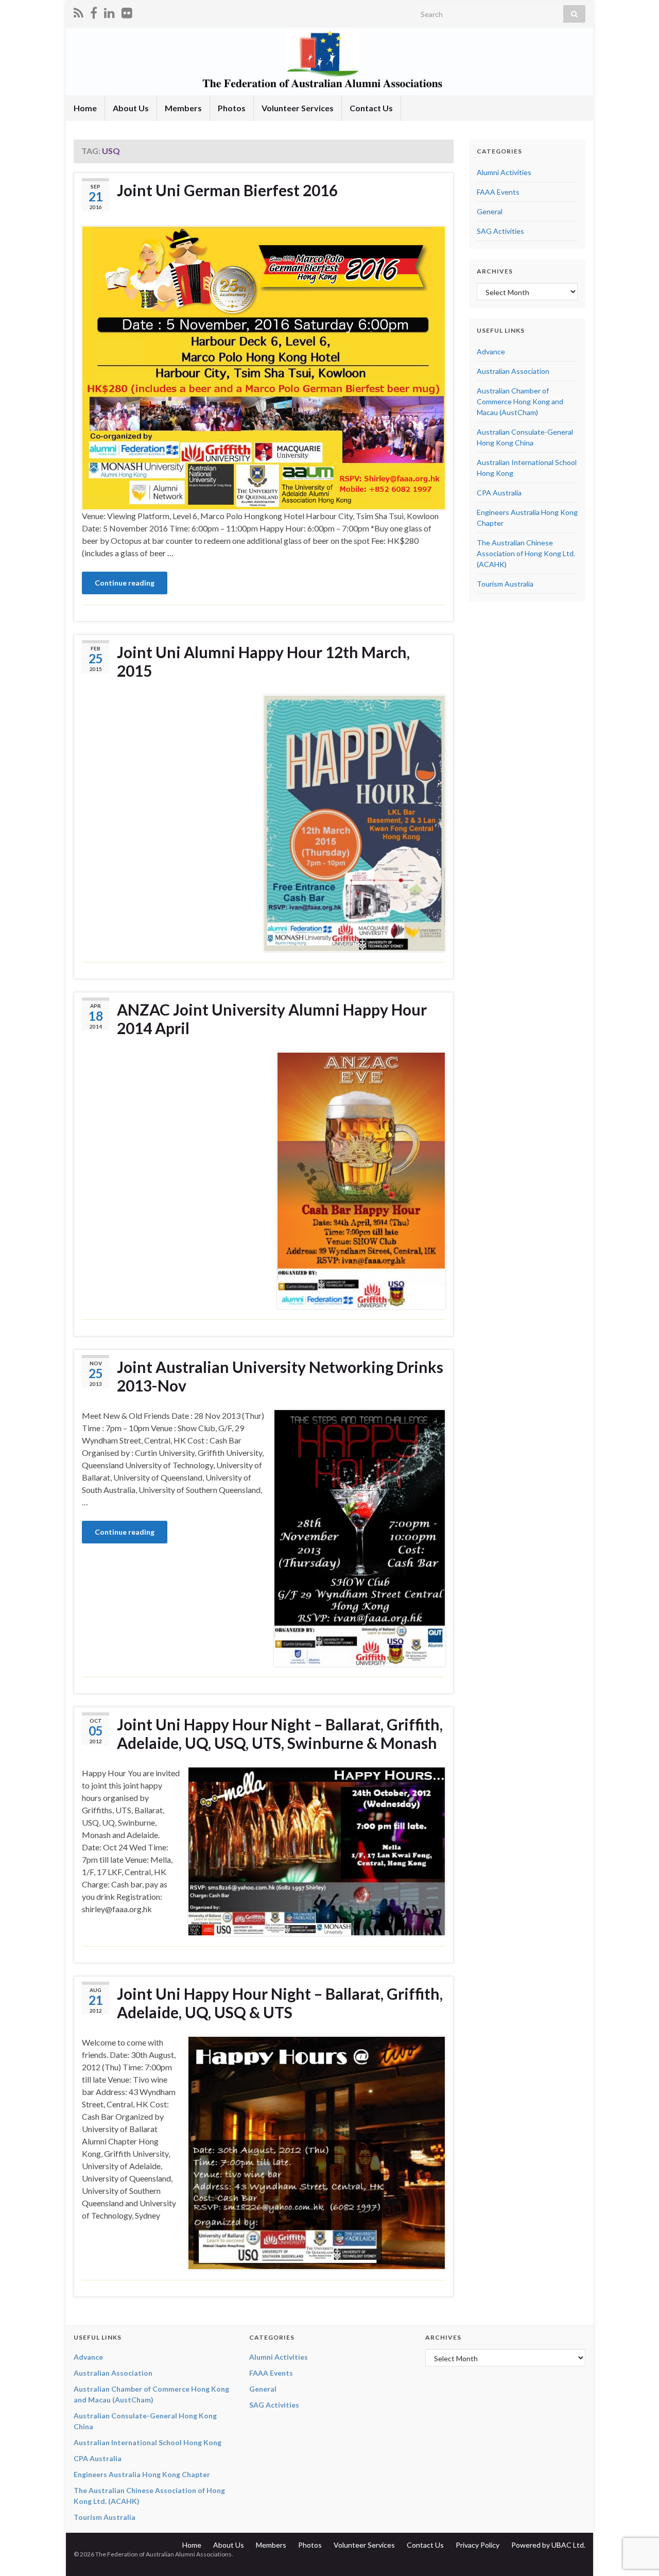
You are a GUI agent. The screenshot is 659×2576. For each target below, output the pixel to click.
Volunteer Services (298, 108)
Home (85, 108)
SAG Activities (500, 231)
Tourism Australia (505, 584)
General (490, 211)
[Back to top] (636, 2515)
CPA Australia (499, 493)
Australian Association (513, 371)
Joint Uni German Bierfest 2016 (227, 190)
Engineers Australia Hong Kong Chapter (142, 2474)
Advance (491, 351)
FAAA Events (498, 192)
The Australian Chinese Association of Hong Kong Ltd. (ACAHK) (526, 553)
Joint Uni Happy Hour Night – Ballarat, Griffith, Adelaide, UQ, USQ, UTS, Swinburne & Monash (280, 1733)
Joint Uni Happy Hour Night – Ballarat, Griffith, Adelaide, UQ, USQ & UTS (280, 2003)
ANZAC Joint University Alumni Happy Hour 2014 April (272, 1019)
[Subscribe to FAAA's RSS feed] (79, 11)
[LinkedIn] (109, 11)
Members (183, 108)
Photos (232, 108)
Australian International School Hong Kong (148, 2442)
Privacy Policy (478, 2545)
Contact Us (371, 108)
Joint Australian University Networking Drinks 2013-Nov (280, 1376)
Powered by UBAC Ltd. (548, 2545)
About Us (131, 108)
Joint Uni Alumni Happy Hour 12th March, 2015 (263, 661)
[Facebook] (94, 11)
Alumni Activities (504, 172)
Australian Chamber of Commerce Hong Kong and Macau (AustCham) (520, 401)
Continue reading (125, 583)
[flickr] (127, 11)
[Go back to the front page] (329, 62)
